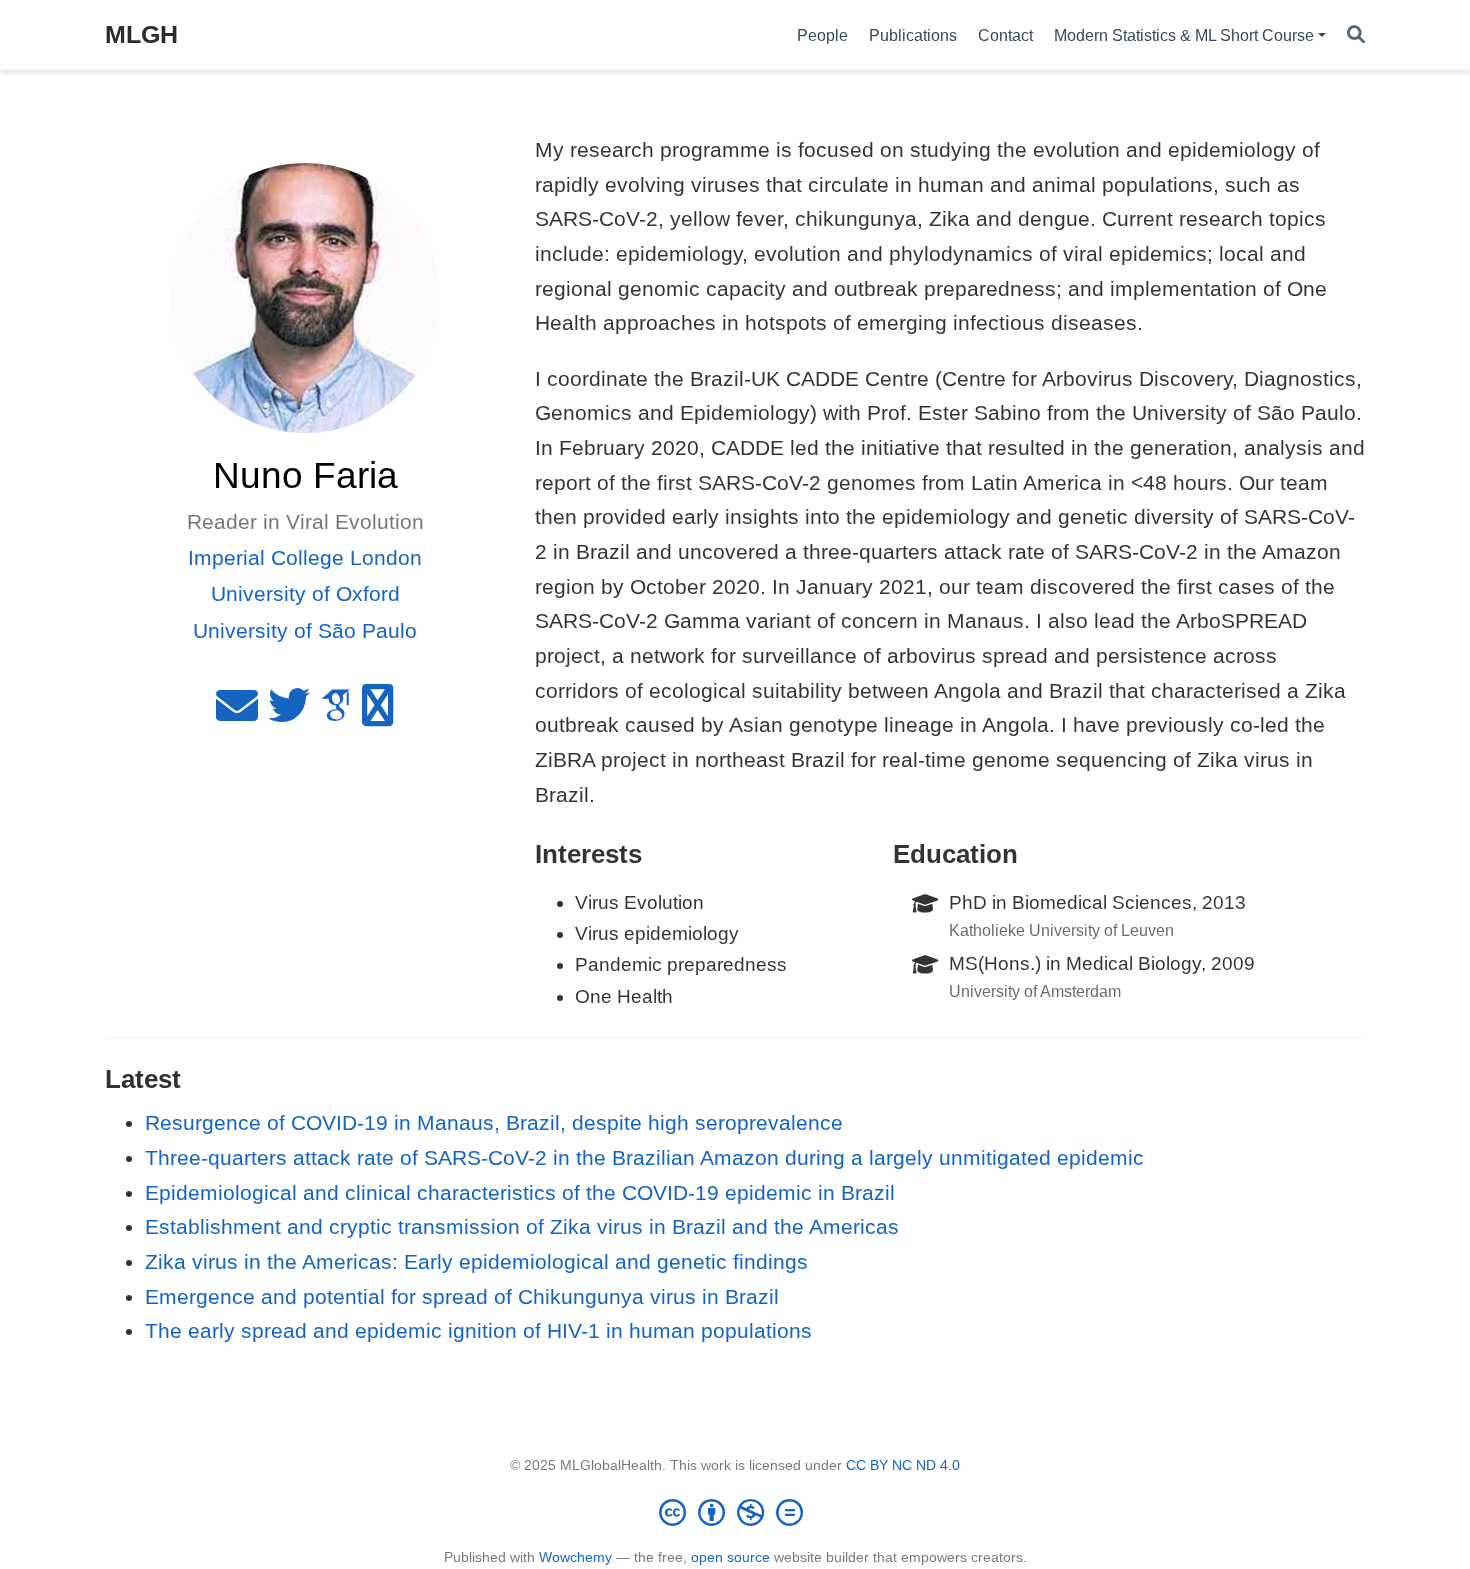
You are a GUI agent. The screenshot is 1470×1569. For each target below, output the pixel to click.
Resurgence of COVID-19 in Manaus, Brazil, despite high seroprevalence (494, 1122)
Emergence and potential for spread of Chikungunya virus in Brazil (462, 1296)
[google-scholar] (336, 713)
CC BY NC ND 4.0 (903, 1465)
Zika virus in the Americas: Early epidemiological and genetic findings (476, 1261)
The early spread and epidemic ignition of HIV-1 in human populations (478, 1330)
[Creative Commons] (735, 1512)
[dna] (378, 713)
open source (730, 1557)
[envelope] (237, 713)
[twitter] (289, 713)
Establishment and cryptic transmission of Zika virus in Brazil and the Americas (522, 1226)
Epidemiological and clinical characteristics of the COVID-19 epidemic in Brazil (520, 1192)
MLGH (141, 34)
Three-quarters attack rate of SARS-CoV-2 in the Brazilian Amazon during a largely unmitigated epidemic (644, 1157)
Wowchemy (575, 1557)
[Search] (1356, 35)
